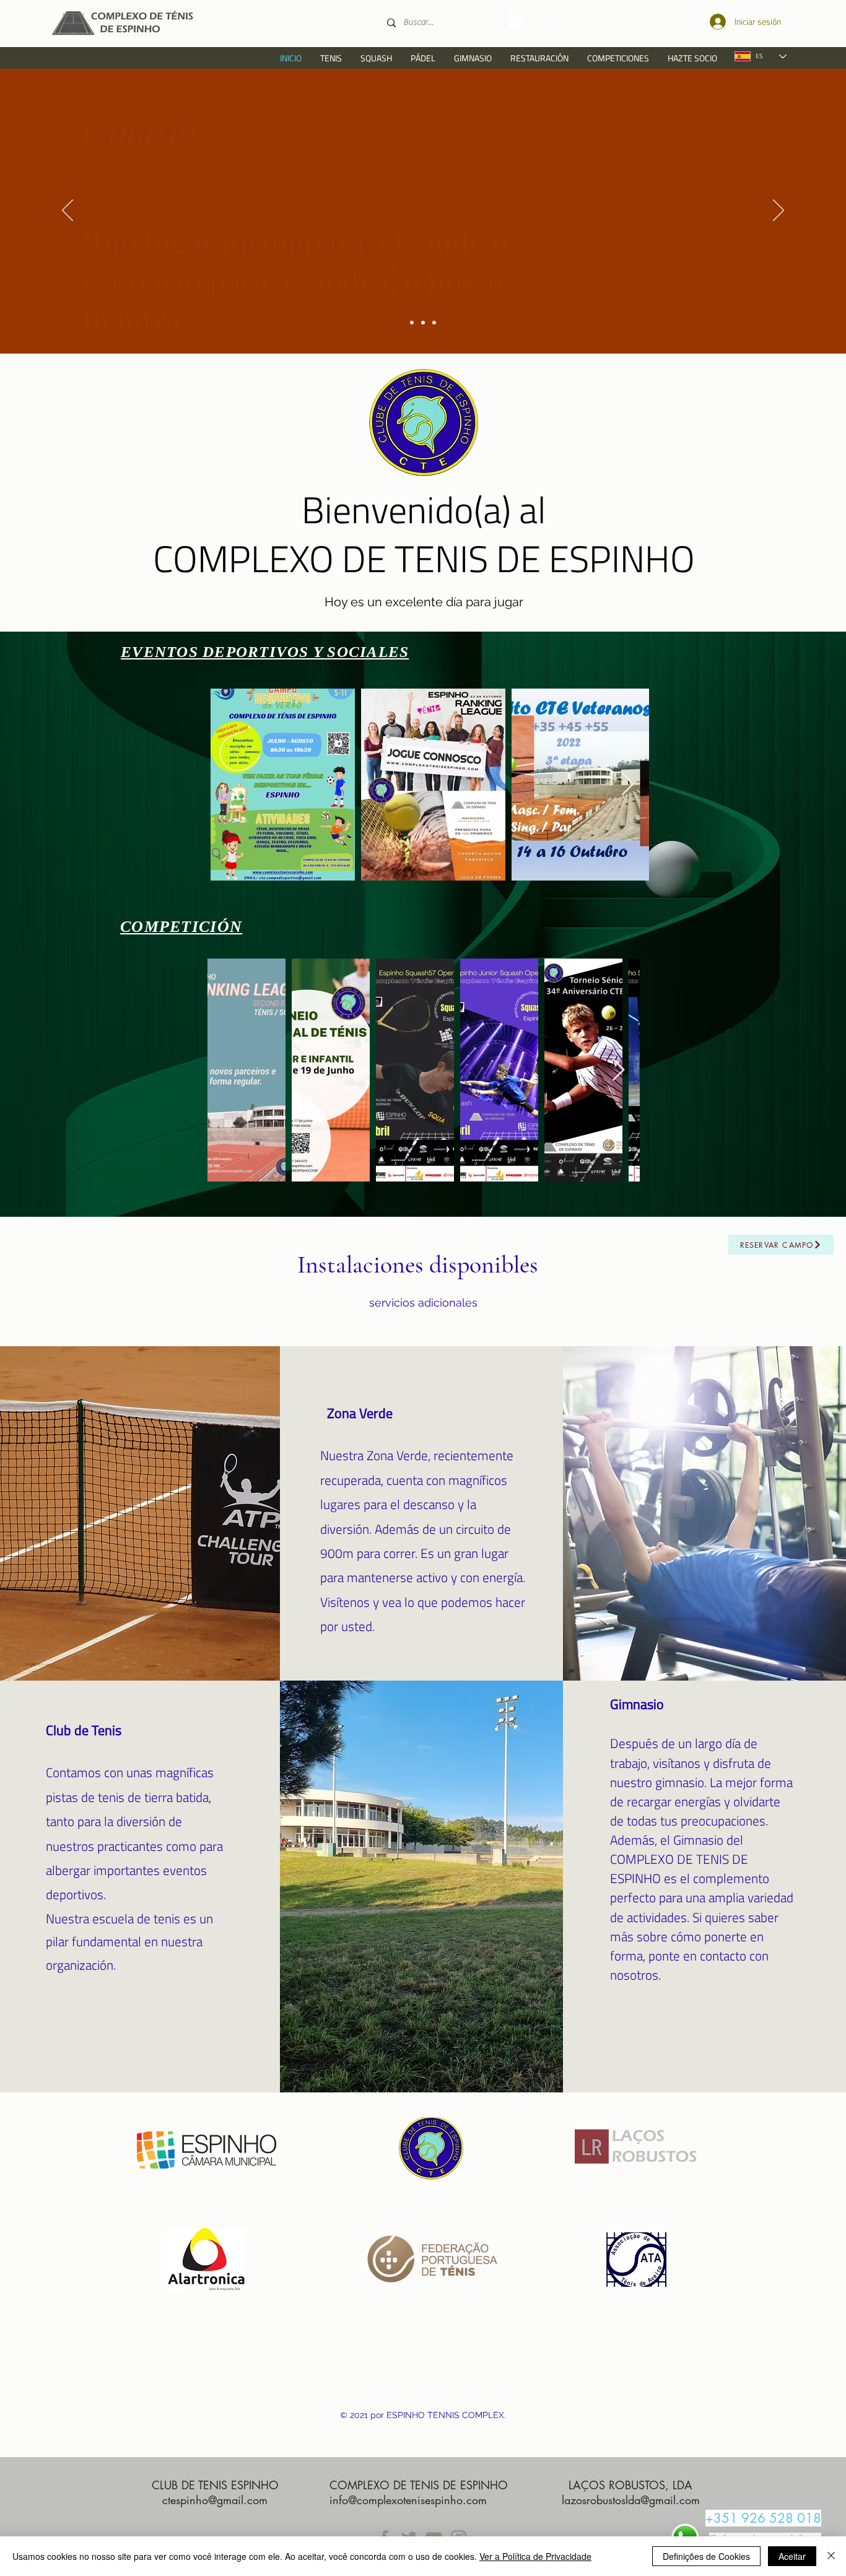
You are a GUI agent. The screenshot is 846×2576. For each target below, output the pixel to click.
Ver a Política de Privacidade (535, 2556)
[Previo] (68, 211)
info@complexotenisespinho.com (408, 2500)
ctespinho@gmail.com (215, 2500)
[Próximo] (778, 211)
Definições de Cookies (706, 2556)
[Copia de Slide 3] (434, 323)
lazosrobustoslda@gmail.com (631, 2500)
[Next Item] (628, 785)
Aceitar (792, 2556)
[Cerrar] (831, 2556)
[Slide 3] (423, 323)
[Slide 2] (412, 323)
